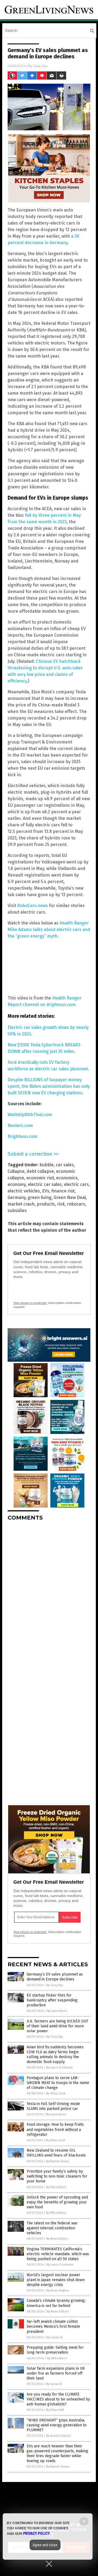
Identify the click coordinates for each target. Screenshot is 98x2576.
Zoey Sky (41, 66)
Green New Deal (70, 1198)
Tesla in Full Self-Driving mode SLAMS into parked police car (53, 2106)
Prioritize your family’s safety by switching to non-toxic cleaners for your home (57, 2176)
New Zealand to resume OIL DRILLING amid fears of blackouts (56, 2153)
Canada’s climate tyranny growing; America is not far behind (56, 2303)
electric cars (76, 1184)
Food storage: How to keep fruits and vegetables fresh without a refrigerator (55, 2129)
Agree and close (45, 2545)
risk (61, 1204)
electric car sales (45, 1184)
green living (40, 1198)
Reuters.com (20, 1126)
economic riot (40, 1178)
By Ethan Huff (55, 2410)
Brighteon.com (22, 1136)
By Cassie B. (55, 2337)
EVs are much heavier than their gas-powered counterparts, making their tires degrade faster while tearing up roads (57, 2454)
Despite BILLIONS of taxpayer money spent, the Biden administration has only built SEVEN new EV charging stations (49, 1086)
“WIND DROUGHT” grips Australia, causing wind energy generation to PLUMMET (57, 2425)
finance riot (63, 1191)
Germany (17, 1198)
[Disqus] (49, 1593)
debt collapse (40, 1171)
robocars (76, 1204)
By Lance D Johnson (59, 2068)
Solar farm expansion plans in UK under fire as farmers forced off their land (56, 2373)
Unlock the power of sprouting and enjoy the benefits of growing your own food (57, 2202)
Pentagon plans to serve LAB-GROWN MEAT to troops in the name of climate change (58, 2083)
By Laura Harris (57, 2011)
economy (17, 1184)
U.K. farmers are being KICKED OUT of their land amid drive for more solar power (57, 2026)
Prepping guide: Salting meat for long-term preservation (55, 2350)
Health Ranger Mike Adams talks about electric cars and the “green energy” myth (49, 930)
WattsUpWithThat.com (30, 1115)
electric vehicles (24, 1191)
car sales (65, 1165)
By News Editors (57, 2239)
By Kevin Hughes (58, 2290)
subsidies (17, 1211)
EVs (46, 1191)
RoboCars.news (33, 906)
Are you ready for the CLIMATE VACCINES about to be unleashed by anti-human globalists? (58, 2399)
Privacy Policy (36, 2533)
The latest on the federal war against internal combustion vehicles (52, 2228)
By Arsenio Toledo (59, 2436)
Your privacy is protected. (30, 1303)
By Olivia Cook (56, 2093)
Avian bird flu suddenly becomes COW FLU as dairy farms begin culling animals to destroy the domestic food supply (55, 2055)
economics (67, 1178)
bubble (47, 1165)
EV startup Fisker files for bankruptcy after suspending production (52, 2000)
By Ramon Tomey (58, 2161)
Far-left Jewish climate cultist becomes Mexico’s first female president (53, 2326)
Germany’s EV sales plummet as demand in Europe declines (55, 1977)
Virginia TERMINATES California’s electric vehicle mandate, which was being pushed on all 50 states (58, 2254)
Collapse (16, 1171)
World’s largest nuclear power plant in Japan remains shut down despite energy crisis (56, 2280)
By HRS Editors (56, 2187)
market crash (21, 1204)
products (46, 1204)
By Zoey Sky (55, 1985)
